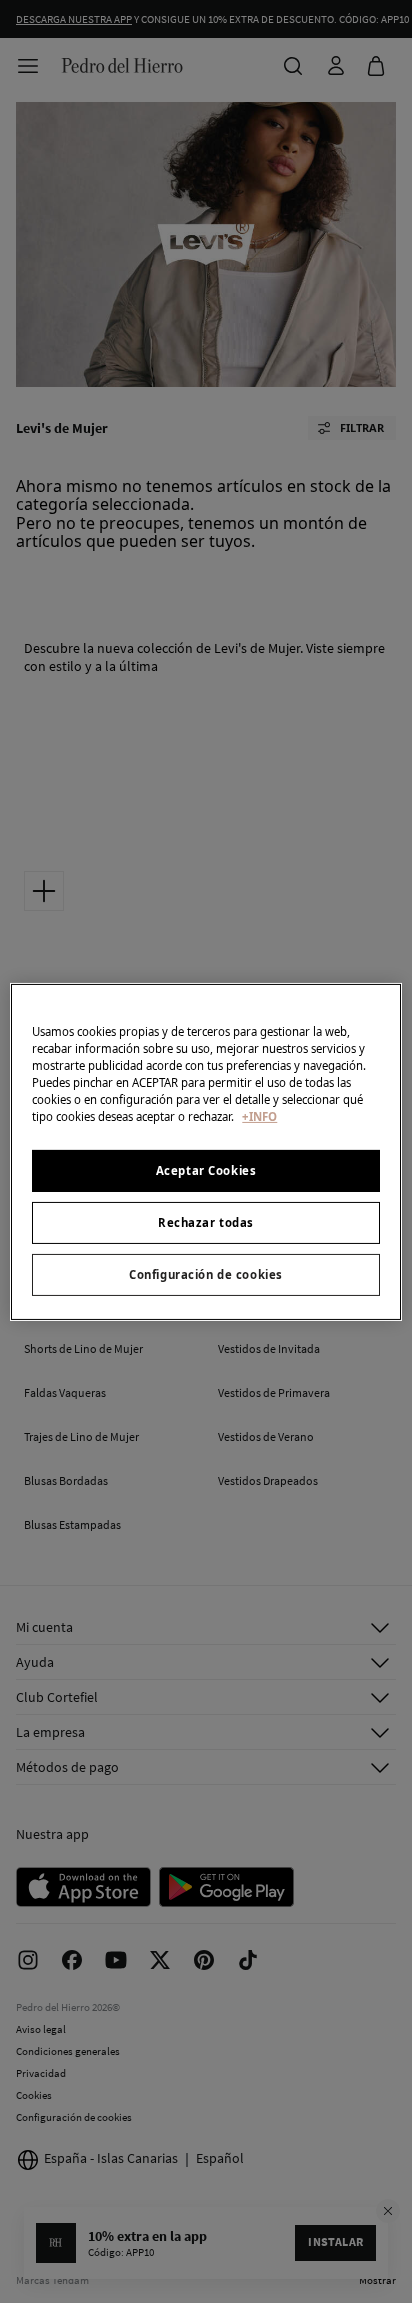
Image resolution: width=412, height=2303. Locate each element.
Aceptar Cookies (206, 1170)
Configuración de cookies (206, 1274)
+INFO (259, 1116)
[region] (205, 1151)
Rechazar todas (206, 1222)
